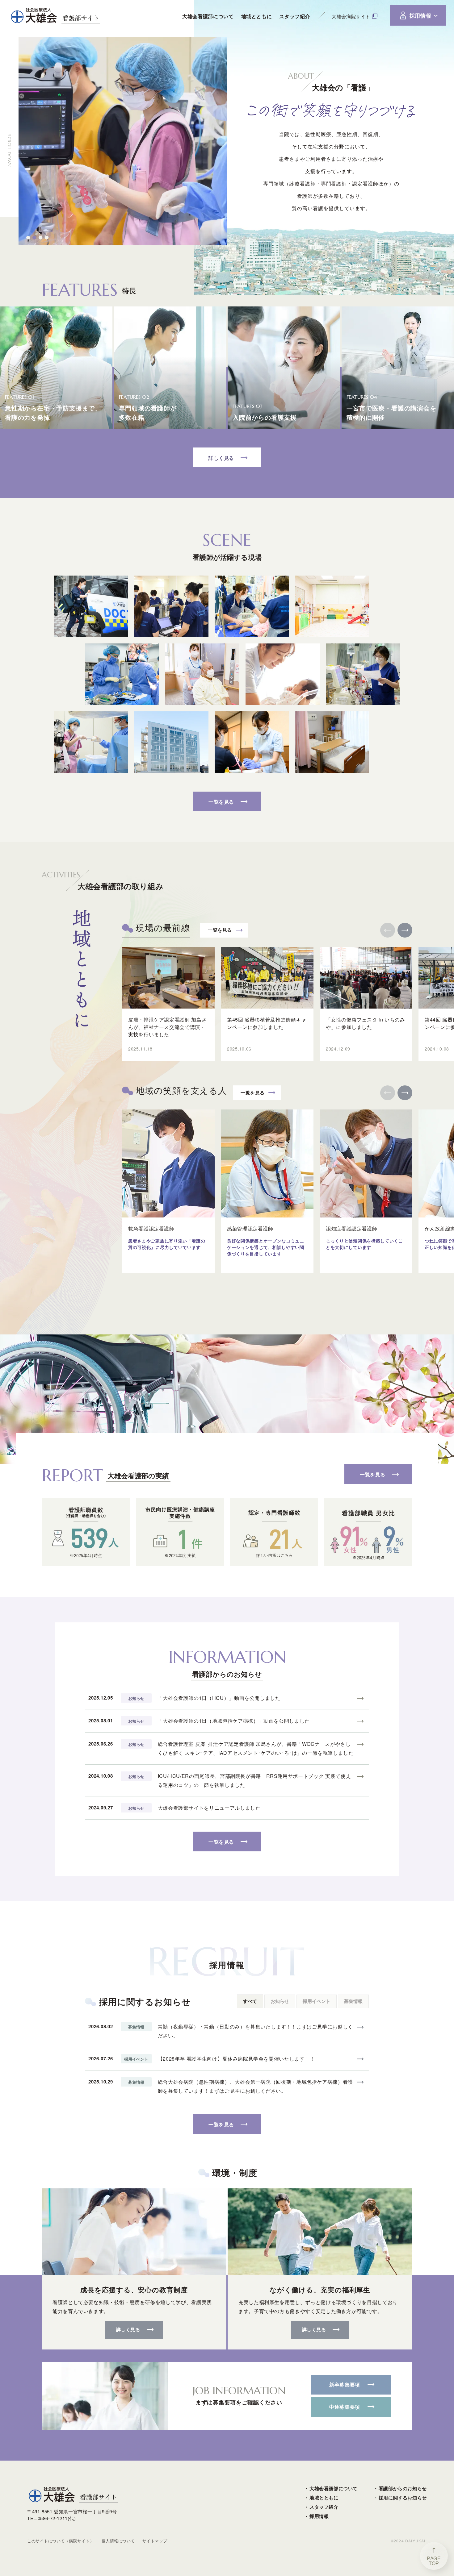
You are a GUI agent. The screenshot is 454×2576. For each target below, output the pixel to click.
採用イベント (317, 2001)
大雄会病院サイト (351, 16)
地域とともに (324, 2498)
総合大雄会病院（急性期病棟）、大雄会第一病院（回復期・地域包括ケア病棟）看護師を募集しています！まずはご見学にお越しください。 (255, 2086)
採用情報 (319, 2516)
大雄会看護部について (334, 2488)
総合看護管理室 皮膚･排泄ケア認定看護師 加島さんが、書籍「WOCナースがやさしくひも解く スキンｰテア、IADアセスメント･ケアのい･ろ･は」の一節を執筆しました (256, 1748)
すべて (250, 2001)
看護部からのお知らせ (403, 2488)
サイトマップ (155, 2541)
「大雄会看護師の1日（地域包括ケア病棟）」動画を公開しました (234, 1721)
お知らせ (280, 2001)
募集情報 (353, 2001)
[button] (28, 238)
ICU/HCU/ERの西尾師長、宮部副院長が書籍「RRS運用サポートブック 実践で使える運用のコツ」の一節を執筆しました (254, 1780)
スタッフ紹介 (324, 2507)
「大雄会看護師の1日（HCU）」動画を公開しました (219, 1698)
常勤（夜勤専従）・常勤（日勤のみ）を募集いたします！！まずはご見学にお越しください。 (255, 2031)
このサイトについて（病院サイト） (61, 2541)
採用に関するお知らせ (403, 2498)
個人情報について (118, 2541)
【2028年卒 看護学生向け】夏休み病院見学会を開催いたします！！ (236, 2059)
